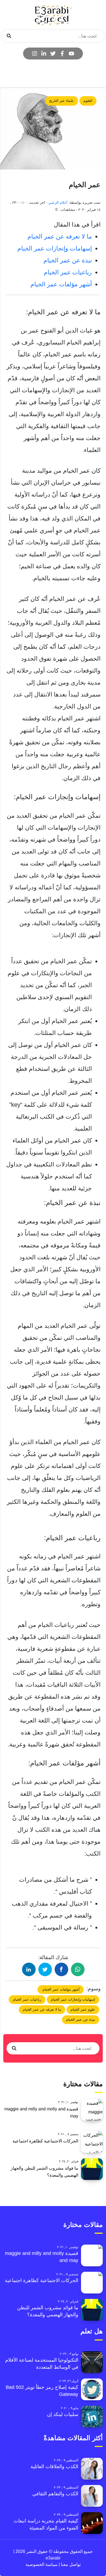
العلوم (88, 101)
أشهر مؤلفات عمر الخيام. (61, 1989)
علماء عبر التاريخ (62, 101)
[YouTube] (71, 54)
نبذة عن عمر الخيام (68, 260)
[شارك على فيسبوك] (61, 1969)
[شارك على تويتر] (45, 1969)
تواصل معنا (70, 2564)
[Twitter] (53, 54)
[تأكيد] (9, 36)
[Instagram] (35, 54)
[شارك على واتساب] (78, 1969)
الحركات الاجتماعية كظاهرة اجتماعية (45, 2141)
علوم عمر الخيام (83, 2009)
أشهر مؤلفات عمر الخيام (61, 284)
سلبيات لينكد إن (63, 2414)
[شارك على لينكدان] (29, 1969)
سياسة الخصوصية (42, 2564)
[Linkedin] (44, 54)
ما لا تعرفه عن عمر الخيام (60, 236)
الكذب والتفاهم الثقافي (55, 2494)
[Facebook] (62, 54)
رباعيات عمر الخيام (68, 272)
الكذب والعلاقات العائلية (54, 2467)
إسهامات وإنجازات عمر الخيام (55, 248)
